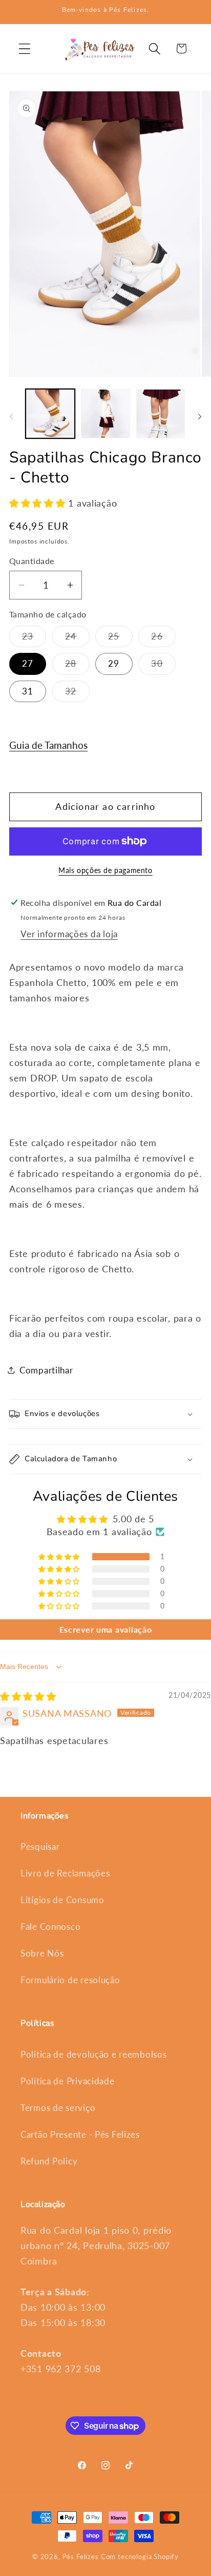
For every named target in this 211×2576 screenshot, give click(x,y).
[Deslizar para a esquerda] (11, 417)
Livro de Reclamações (65, 1873)
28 (77, 666)
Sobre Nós (42, 1953)
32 (77, 694)
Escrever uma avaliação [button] (106, 1629)
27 (28, 663)
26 (163, 639)
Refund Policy (49, 2161)
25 (120, 639)
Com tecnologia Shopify (140, 2556)
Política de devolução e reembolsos (93, 2054)
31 (28, 691)
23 (34, 639)
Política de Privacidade (68, 2081)
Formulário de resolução (70, 1980)
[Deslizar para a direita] (200, 417)
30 (163, 666)
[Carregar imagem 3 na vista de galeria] (161, 414)
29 (114, 663)
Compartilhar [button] (46, 1370)
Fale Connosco (50, 1926)
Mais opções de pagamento (105, 870)
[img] (28, 1696)
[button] (25, 49)
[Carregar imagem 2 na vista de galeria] (105, 414)
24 (77, 639)
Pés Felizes (81, 2556)
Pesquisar (40, 1846)
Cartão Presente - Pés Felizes (80, 2134)
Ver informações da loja (69, 934)
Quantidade (32, 561)
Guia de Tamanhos (48, 745)
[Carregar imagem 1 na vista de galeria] (50, 414)
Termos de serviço (58, 2108)
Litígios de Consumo (62, 1900)
